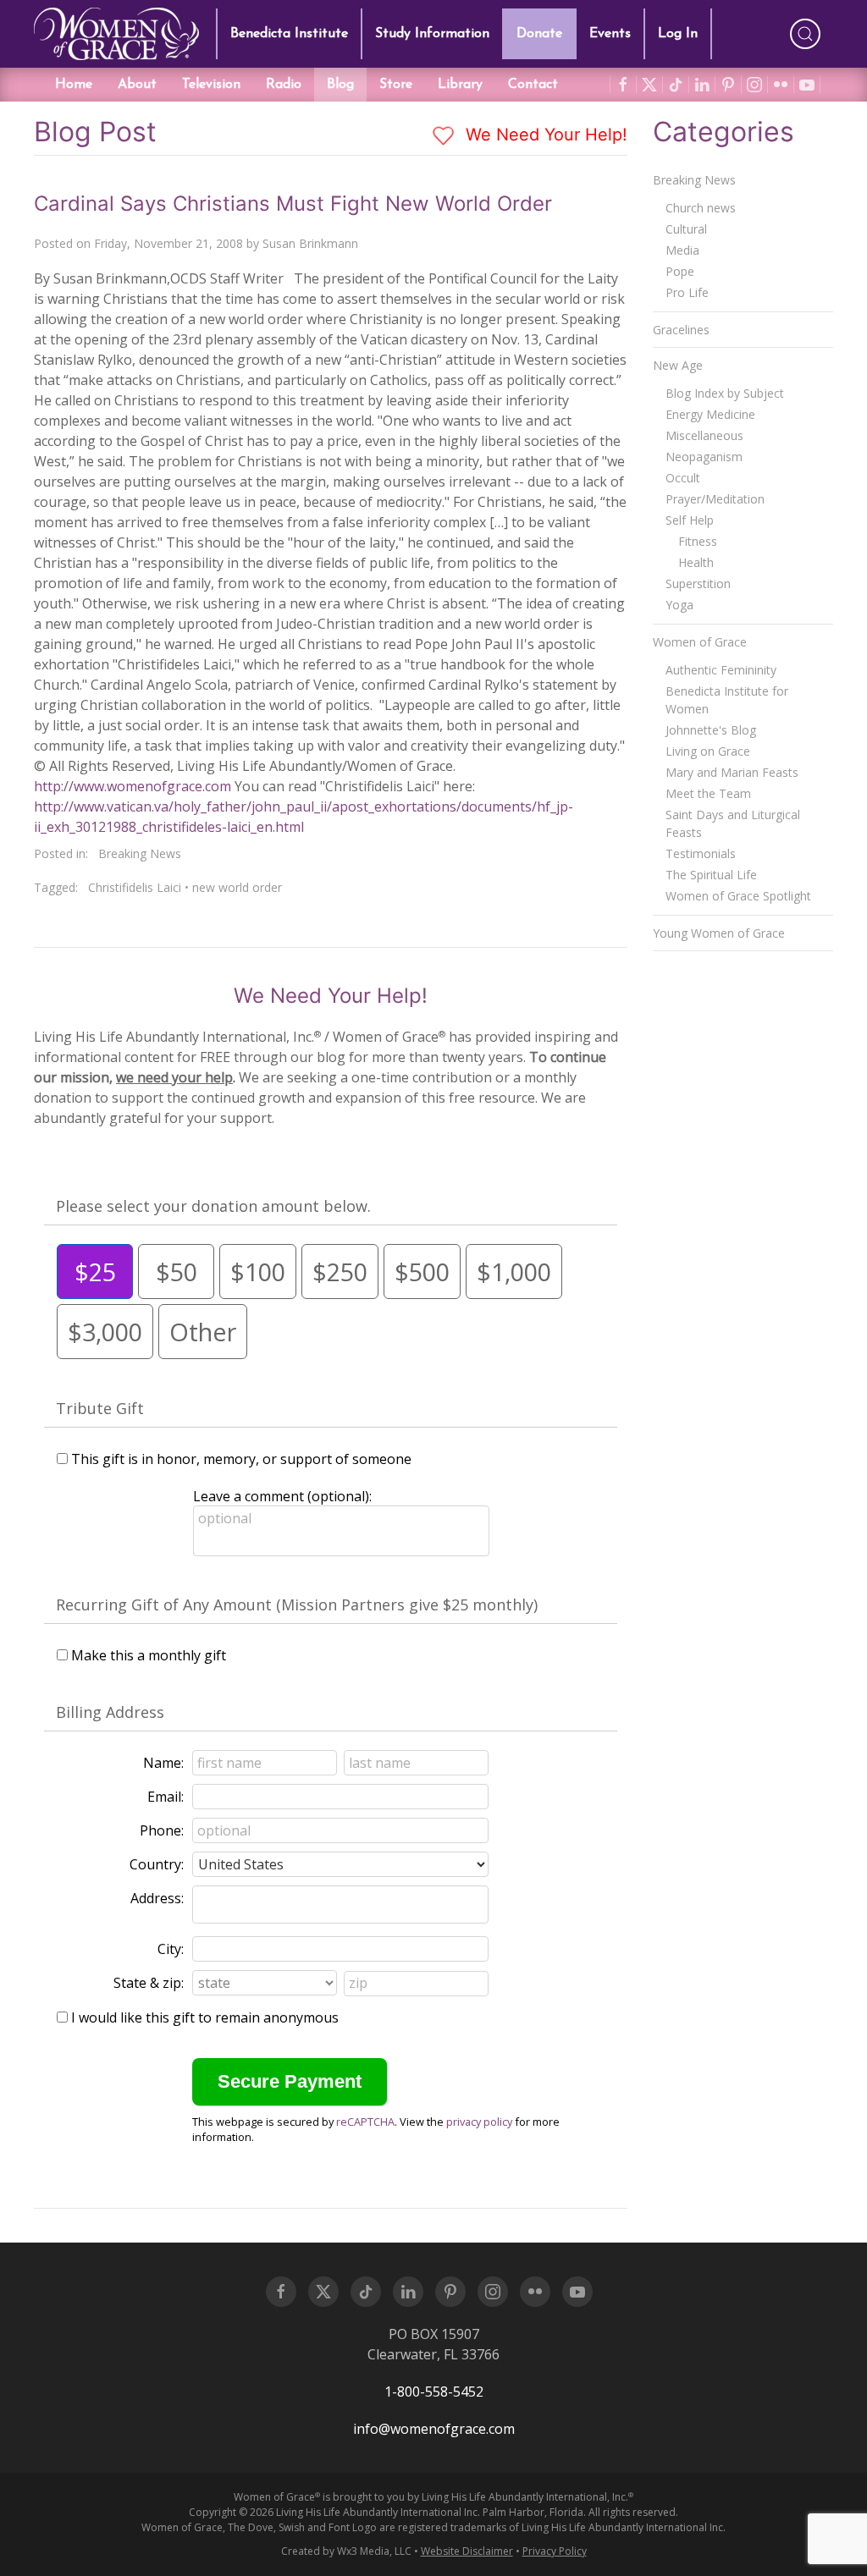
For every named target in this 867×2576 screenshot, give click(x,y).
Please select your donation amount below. (213, 1206)
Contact (533, 85)
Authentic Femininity (721, 670)
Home (74, 85)
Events (610, 34)
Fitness (698, 541)
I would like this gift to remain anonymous (205, 2017)
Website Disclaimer (467, 2551)
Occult (683, 478)
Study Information (432, 34)
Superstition (698, 583)
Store (396, 85)
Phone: (162, 1830)
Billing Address (110, 1712)
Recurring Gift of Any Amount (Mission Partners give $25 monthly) (297, 1604)
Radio (284, 85)
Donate (539, 34)
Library (460, 85)
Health (696, 562)
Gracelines (681, 330)
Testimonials (701, 853)
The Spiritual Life (711, 875)
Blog (340, 85)
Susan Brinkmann (310, 243)
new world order (237, 887)
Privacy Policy (555, 2551)
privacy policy (479, 2122)
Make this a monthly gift (149, 1655)
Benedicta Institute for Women (727, 700)
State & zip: (149, 1983)
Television (211, 85)
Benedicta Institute (289, 34)
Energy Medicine (710, 414)
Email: (166, 1797)
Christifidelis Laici (135, 887)
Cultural (686, 229)
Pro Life (687, 292)
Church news (701, 208)
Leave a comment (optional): (282, 1496)
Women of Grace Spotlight (738, 896)
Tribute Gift (100, 1408)
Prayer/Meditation (715, 499)
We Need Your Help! (544, 135)
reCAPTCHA (365, 2122)
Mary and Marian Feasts (732, 772)
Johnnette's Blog (711, 730)
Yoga (679, 605)
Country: (157, 1864)
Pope (680, 271)
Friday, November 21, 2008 (168, 243)
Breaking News (140, 853)
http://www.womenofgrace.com (133, 786)
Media (682, 250)
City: (171, 1949)
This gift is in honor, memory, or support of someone (241, 1459)
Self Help (690, 520)
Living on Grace (708, 751)
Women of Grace (700, 642)
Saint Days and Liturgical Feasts (733, 823)
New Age (678, 365)
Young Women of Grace (719, 933)
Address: (157, 1898)
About (137, 85)
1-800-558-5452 (434, 2392)
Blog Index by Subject (725, 393)
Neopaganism (704, 457)
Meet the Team (708, 793)
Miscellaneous (704, 435)
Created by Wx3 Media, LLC (346, 2551)
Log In (678, 34)
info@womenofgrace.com (434, 2429)
